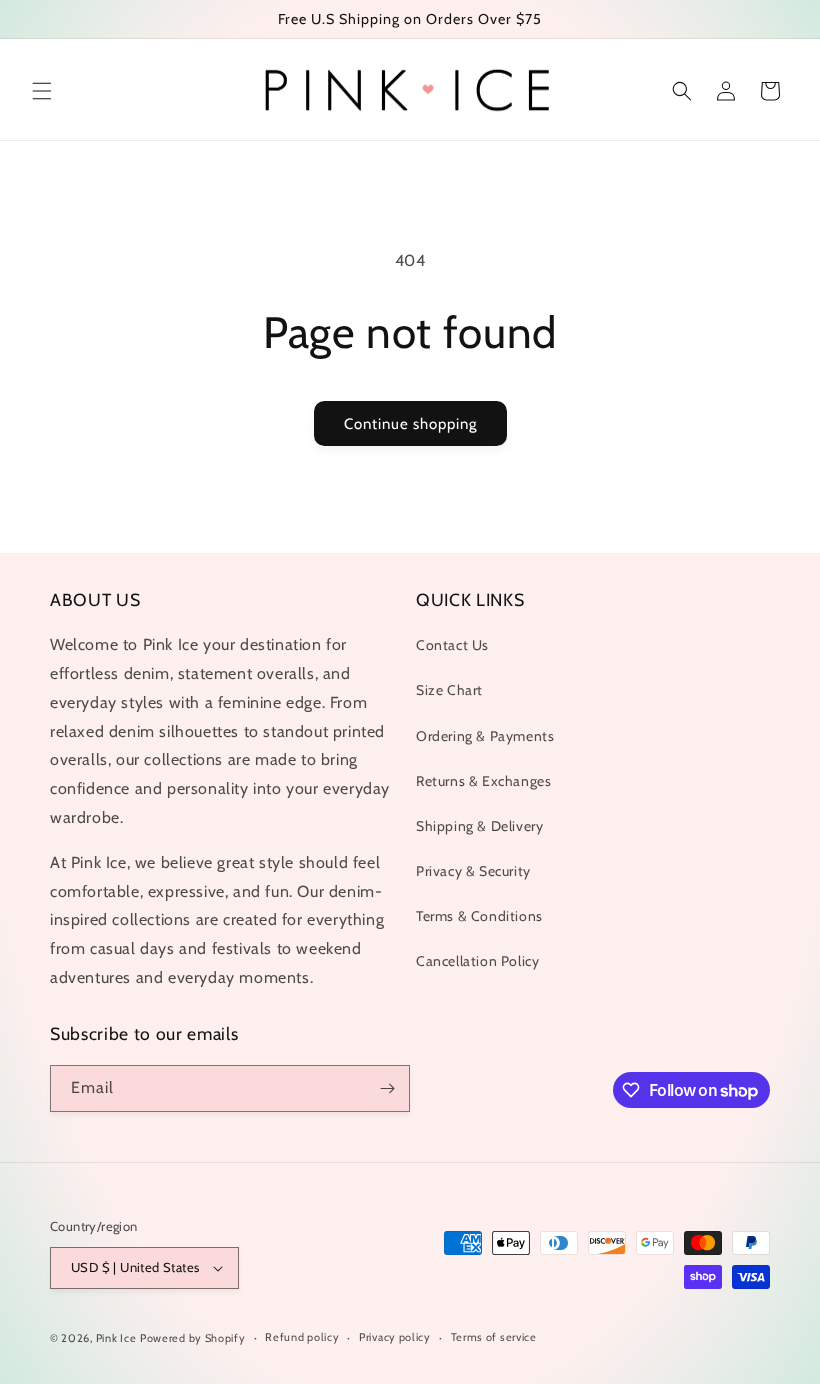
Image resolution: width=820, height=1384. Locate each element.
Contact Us (452, 645)
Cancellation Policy (477, 961)
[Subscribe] (387, 1088)
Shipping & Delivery (479, 826)
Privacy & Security (473, 871)
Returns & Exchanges (483, 781)
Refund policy (302, 1337)
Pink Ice (116, 1338)
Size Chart (449, 690)
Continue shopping (410, 424)
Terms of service (494, 1337)
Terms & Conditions (479, 916)
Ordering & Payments (485, 736)
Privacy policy (395, 1337)
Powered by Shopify (193, 1338)
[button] (42, 91)
